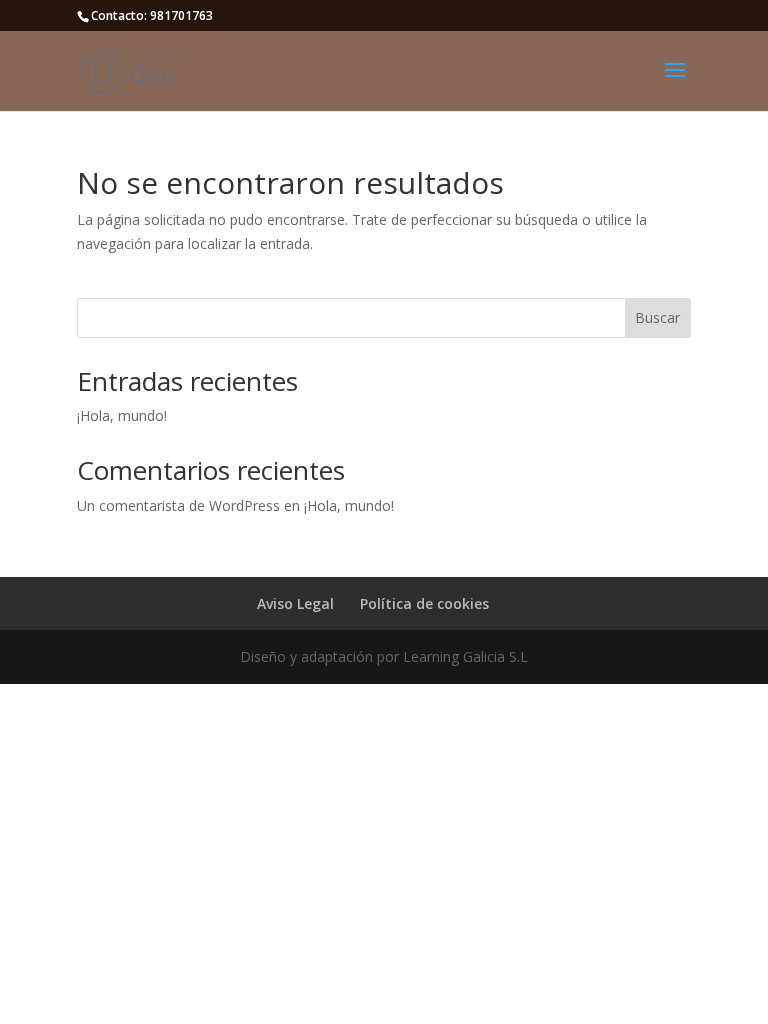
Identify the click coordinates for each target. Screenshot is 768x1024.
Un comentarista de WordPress (178, 505)
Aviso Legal (295, 603)
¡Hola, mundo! (122, 415)
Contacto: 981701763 (152, 15)
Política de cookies (424, 603)
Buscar (657, 317)
